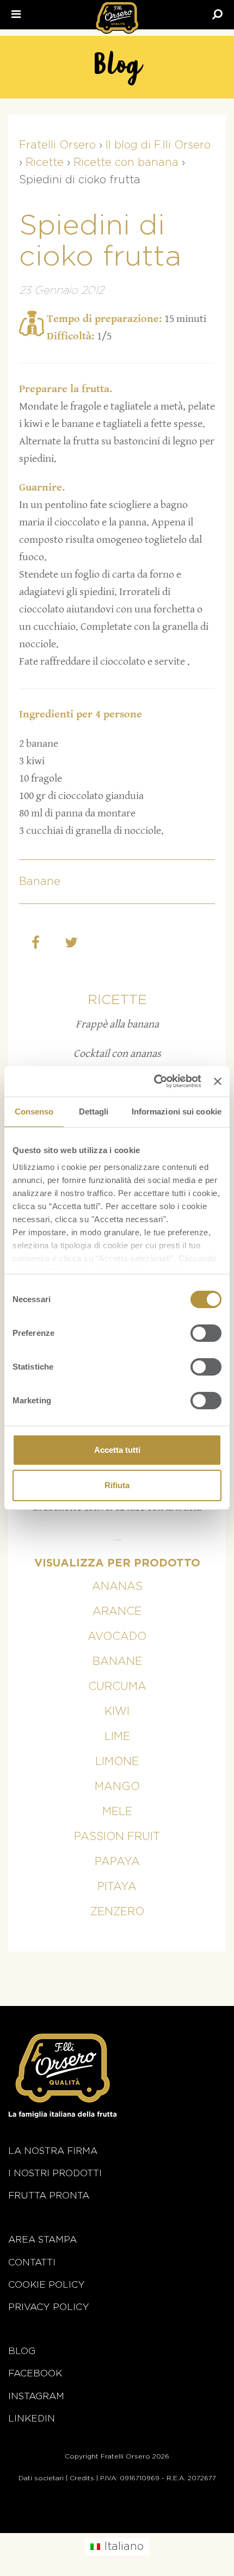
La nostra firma (53, 2151)
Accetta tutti (117, 1450)
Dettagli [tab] (94, 1111)
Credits (82, 2478)
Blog (22, 2351)
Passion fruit (117, 1837)
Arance (117, 1612)
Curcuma (117, 1687)
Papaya (117, 1862)
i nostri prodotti (55, 2173)
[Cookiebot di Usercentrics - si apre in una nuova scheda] (154, 1081)
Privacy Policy (49, 2307)
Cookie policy (47, 2285)
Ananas (117, 1587)
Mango (117, 1787)
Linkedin (32, 2419)
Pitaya (117, 1887)
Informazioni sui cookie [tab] (177, 1111)
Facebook (35, 2373)
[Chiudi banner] (218, 1081)
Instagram (36, 2396)
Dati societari (41, 2478)
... (117, 1537)
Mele (117, 1812)
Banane (40, 882)
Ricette (117, 1000)
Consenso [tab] (34, 1111)
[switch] (206, 1333)
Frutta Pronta (49, 2196)
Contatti (32, 2262)
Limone (117, 1762)
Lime (117, 1737)
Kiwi (117, 1712)
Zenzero (117, 1912)
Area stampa (42, 2240)
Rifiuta (117, 1485)
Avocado (117, 1637)
